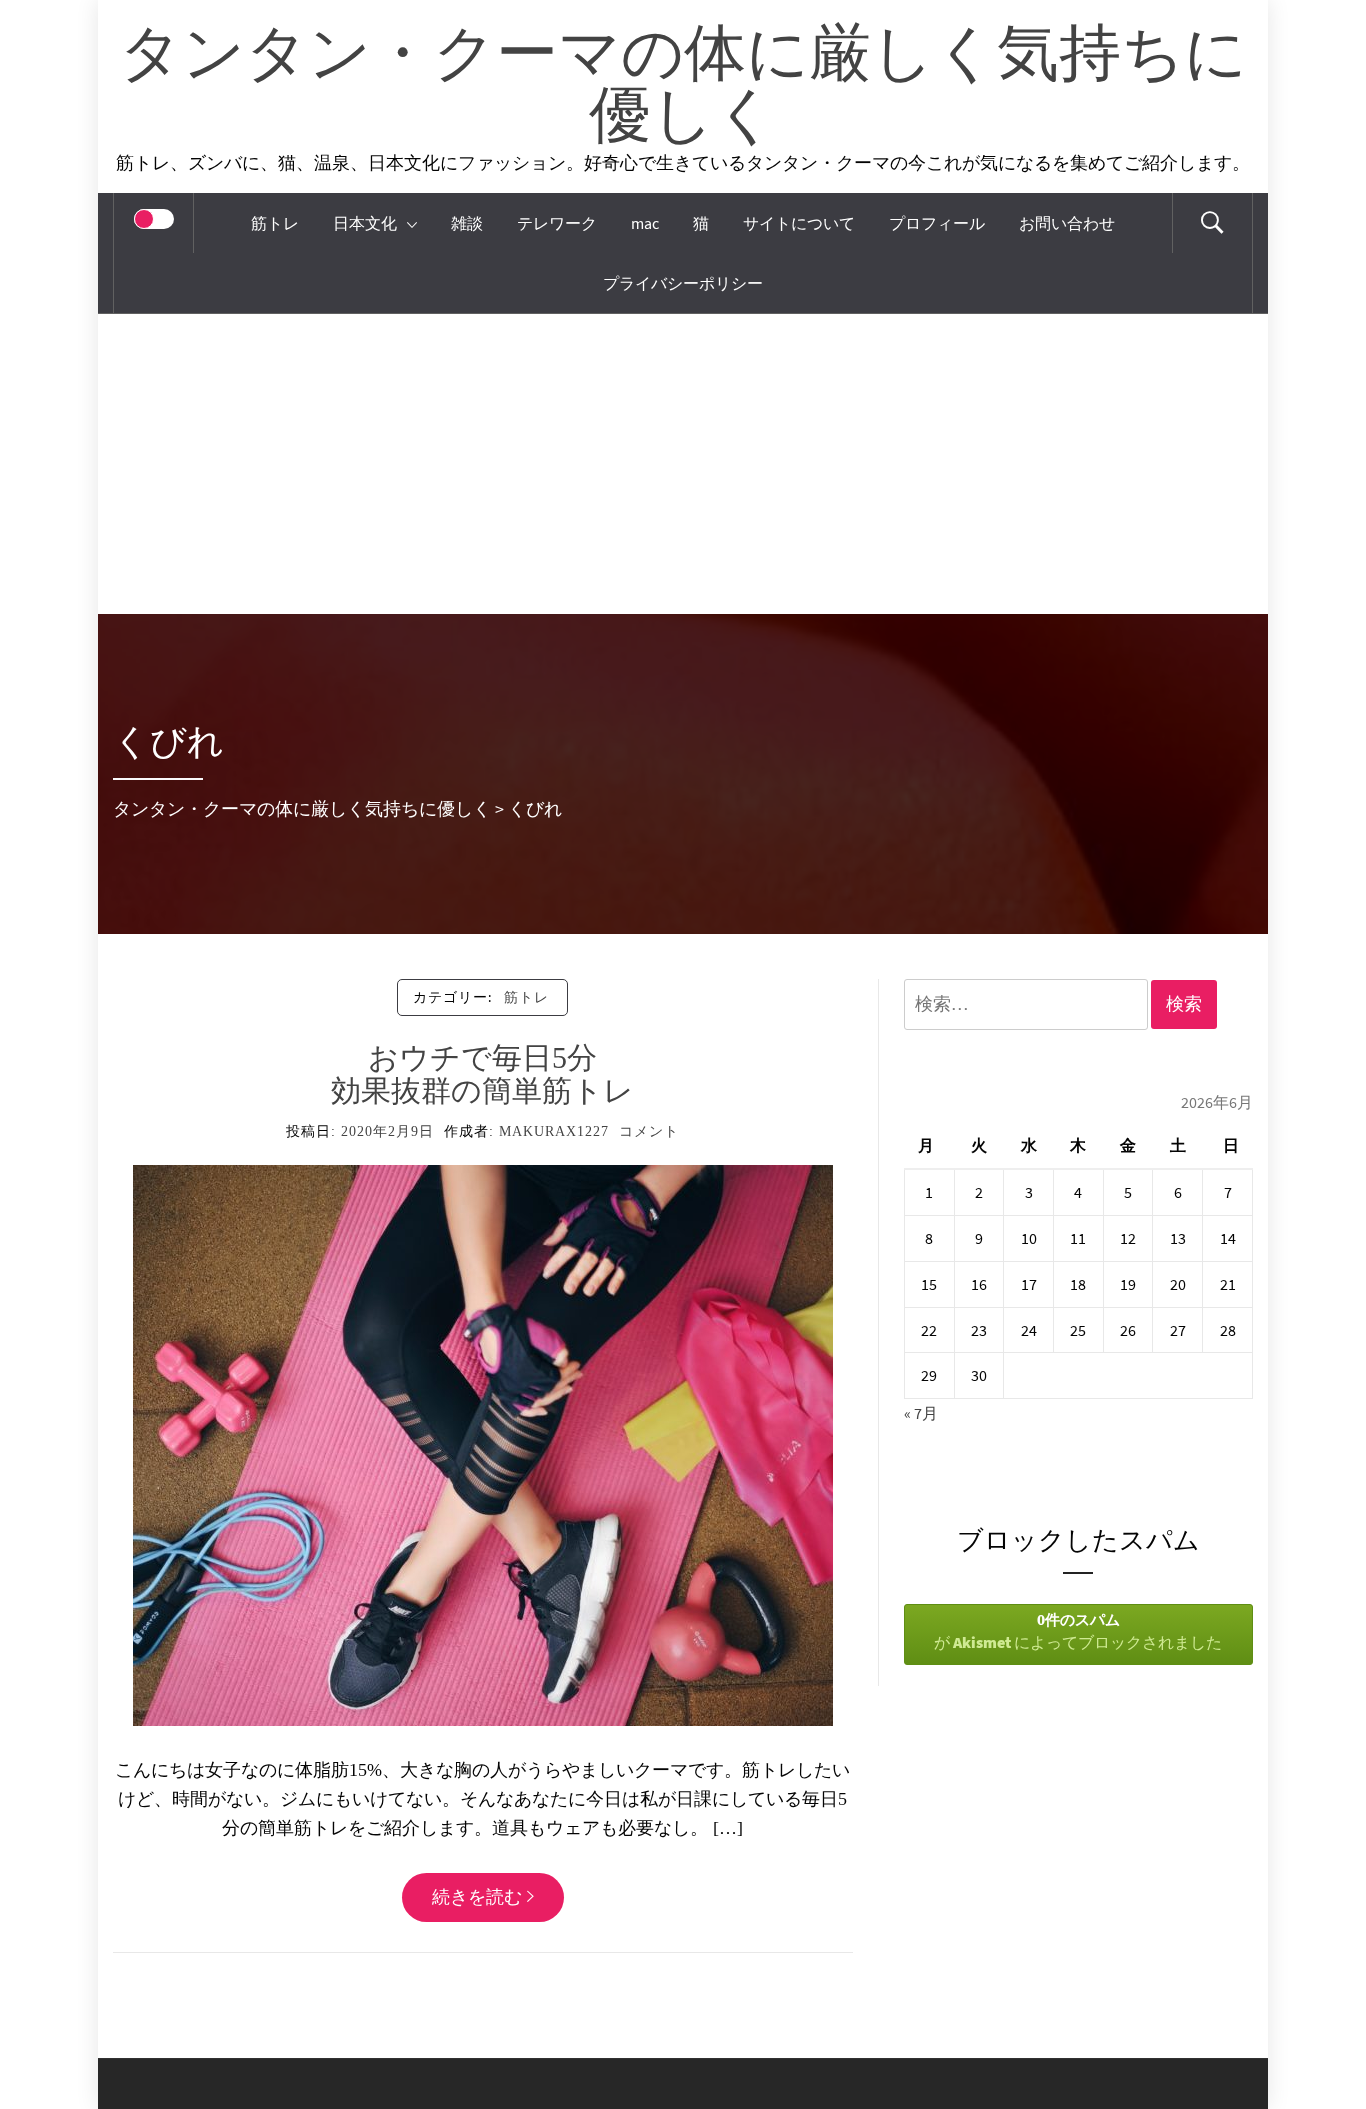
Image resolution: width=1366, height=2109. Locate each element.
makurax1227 (554, 1131)
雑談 (467, 223)
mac (645, 223)
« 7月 (921, 1413)
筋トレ (275, 223)
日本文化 (365, 223)
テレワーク (557, 223)
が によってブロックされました (1078, 1631)
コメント (649, 1131)
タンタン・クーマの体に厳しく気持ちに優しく (683, 87)
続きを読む (477, 1896)
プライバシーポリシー (683, 283)
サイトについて (799, 223)
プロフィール (937, 223)
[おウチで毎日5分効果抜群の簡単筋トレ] (483, 1443)
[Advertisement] (683, 464)
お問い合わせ (1067, 223)
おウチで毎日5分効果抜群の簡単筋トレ (482, 1074)
